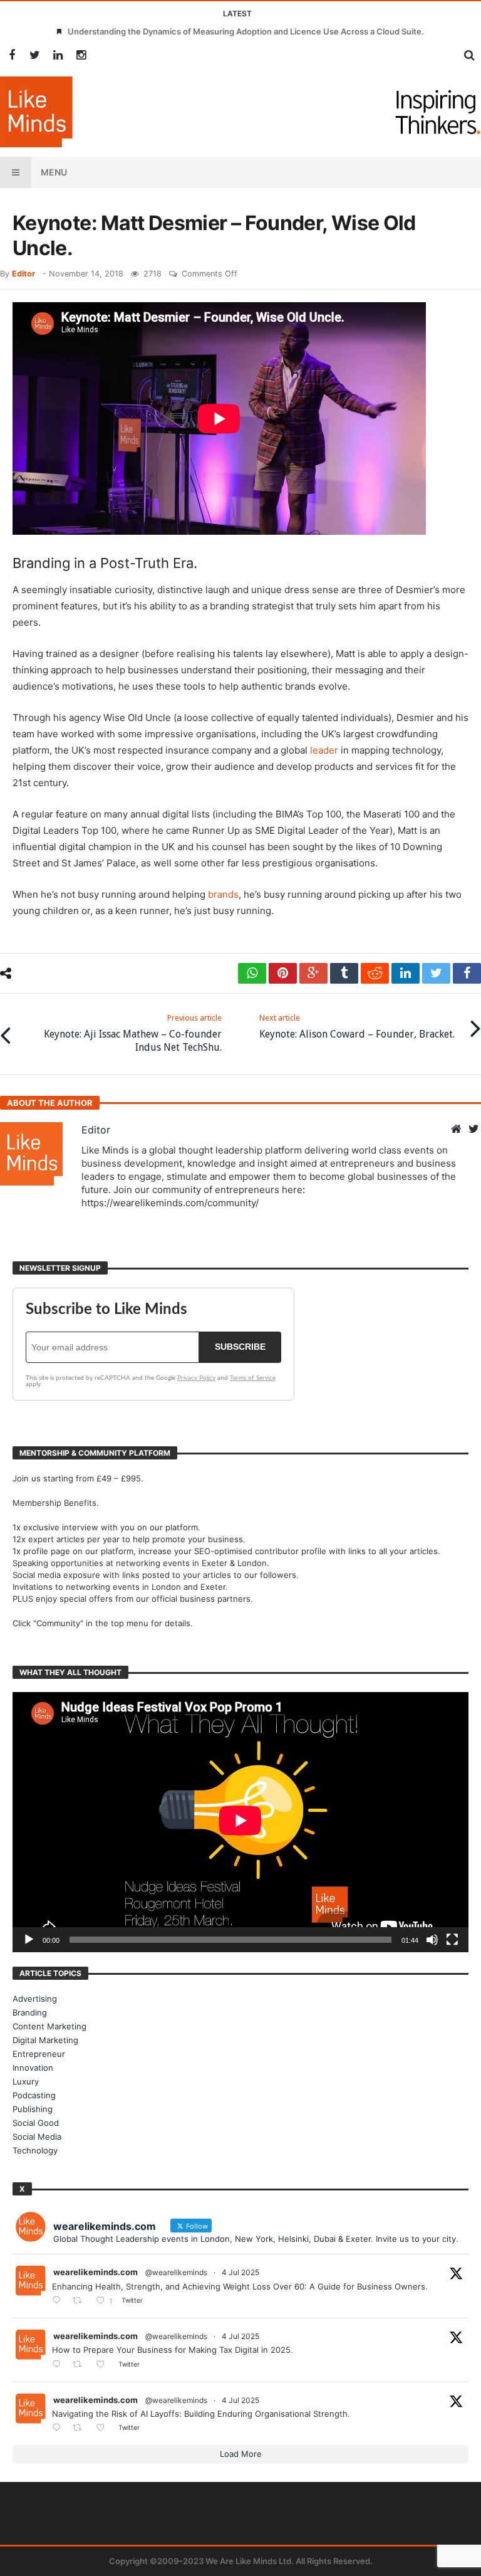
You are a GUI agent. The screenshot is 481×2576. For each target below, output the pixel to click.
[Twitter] (35, 55)
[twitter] (436, 973)
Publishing (33, 2109)
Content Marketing (49, 2026)
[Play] (29, 1940)
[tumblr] (344, 973)
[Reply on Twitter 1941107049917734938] (59, 2428)
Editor (23, 274)
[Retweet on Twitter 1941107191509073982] (81, 2365)
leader (324, 750)
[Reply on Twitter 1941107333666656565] (59, 2301)
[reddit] (375, 973)
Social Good (36, 2123)
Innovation (33, 2068)
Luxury (26, 2081)
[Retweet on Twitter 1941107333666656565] (81, 2301)
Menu (54, 172)
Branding (30, 2012)
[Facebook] (12, 55)
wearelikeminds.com (96, 2272)
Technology (35, 2150)
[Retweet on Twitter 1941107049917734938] (81, 2428)
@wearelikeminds (176, 2272)
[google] (313, 973)
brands (223, 894)
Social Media (37, 2137)
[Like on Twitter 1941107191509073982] (104, 2365)
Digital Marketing (45, 2040)
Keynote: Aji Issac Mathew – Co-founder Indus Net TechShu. (133, 1033)
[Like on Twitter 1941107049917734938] (104, 2428)
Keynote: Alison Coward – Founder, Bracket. (357, 1027)
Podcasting (34, 2095)
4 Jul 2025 (240, 2272)
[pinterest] (283, 973)
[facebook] (467, 973)
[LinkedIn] (58, 55)
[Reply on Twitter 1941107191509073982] (59, 2365)
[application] (240, 1822)
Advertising (35, 1999)
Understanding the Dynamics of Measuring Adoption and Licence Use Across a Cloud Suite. (246, 31)
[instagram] (81, 55)
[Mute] (432, 1940)
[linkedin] (406, 973)
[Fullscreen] (452, 1940)
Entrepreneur (39, 2054)
